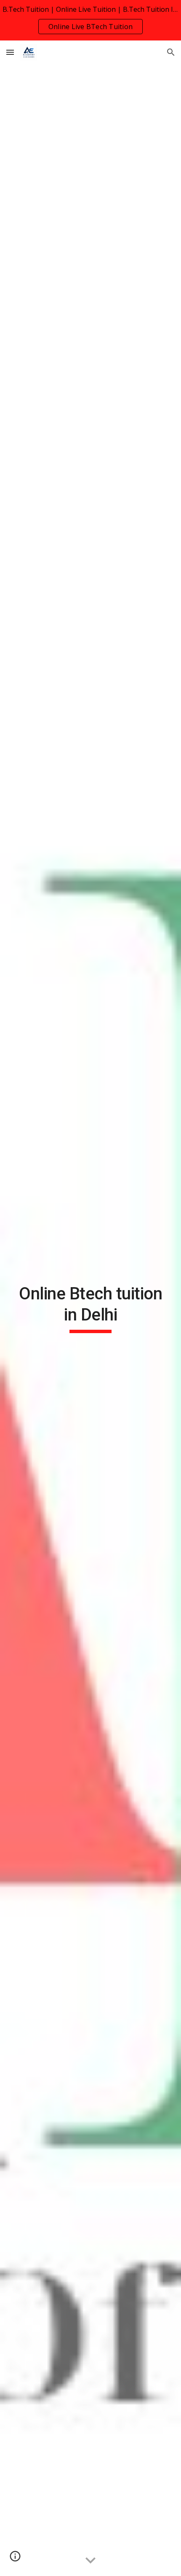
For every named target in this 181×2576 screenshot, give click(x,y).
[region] (90, 20)
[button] (10, 52)
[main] (91, 1308)
